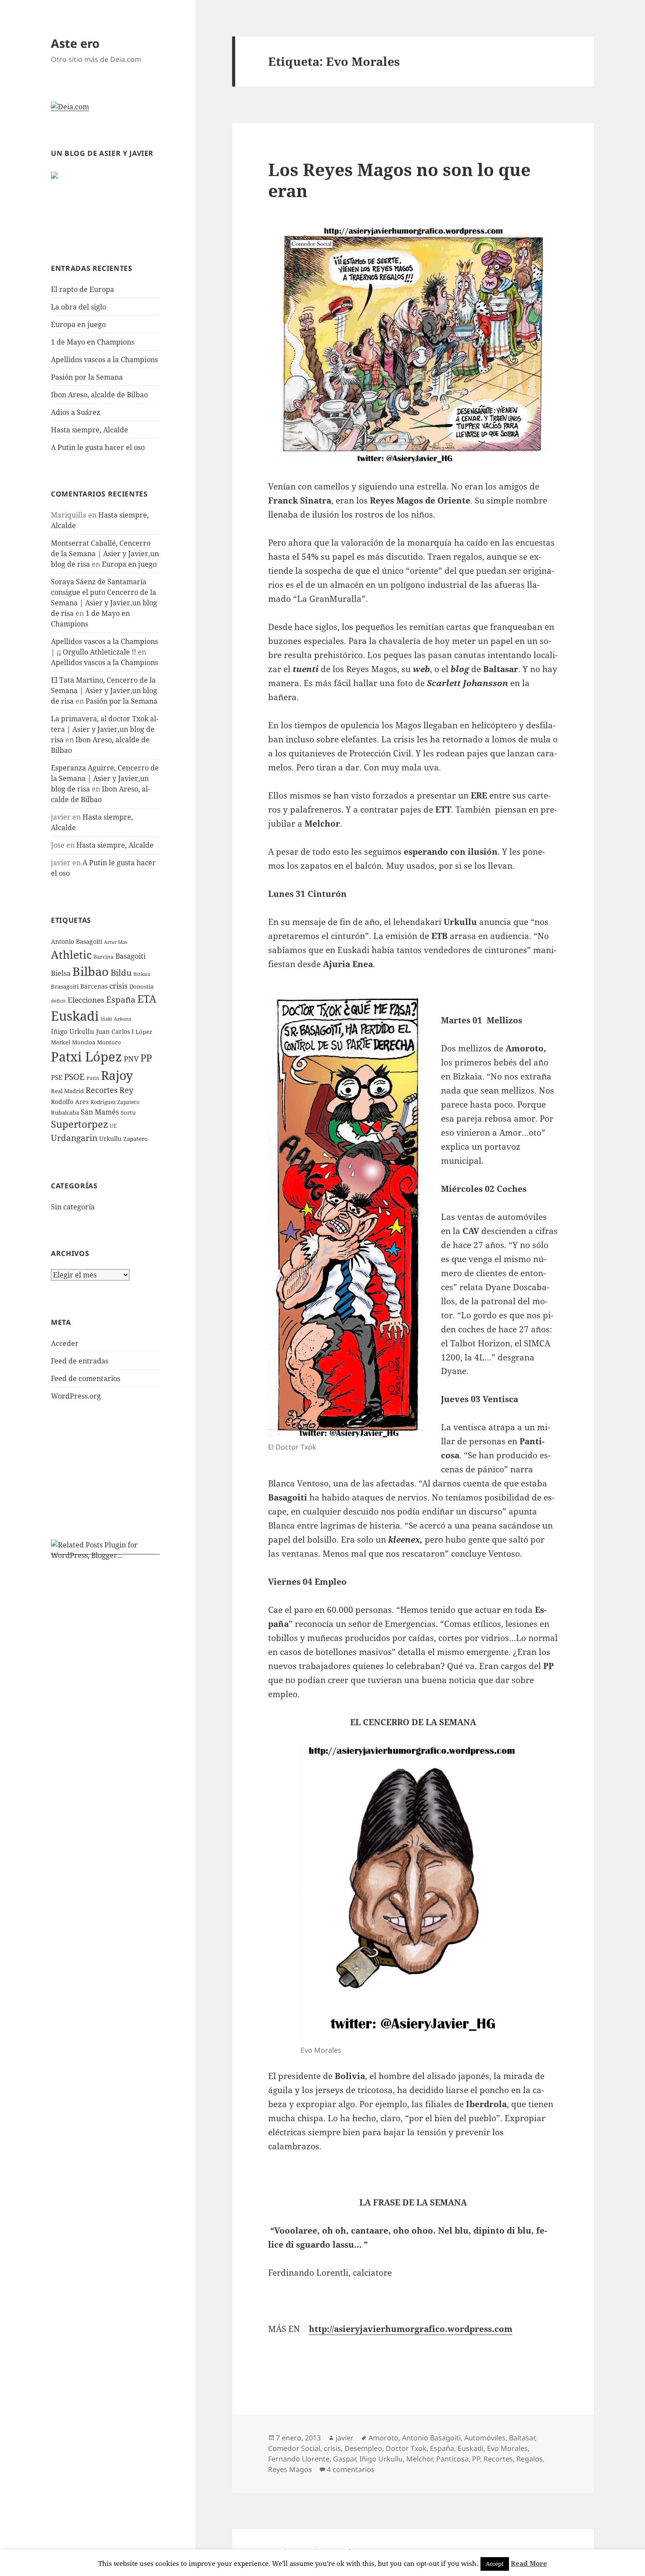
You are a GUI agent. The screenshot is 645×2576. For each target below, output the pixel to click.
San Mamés (100, 1112)
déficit (58, 1001)
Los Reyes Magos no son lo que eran (399, 180)
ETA (147, 999)
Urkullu (110, 1139)
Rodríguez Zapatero (115, 1102)
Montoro (109, 1042)
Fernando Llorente (299, 2459)
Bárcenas (94, 986)
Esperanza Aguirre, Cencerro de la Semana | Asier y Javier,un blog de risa (105, 778)
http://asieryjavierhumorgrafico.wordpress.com (411, 2329)
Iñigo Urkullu (73, 1031)
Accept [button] (495, 2564)
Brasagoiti (65, 986)
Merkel (61, 1042)
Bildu (121, 973)
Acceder (65, 1343)
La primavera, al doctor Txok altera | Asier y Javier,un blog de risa (105, 729)
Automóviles (485, 2438)
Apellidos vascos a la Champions (104, 360)
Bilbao (91, 971)
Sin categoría (73, 1207)
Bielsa (61, 973)
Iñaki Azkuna (116, 1019)
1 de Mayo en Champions (93, 342)
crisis (118, 986)
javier (345, 2438)
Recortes (102, 1090)
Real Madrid (67, 1091)
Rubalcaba (65, 1112)
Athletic (71, 955)
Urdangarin (74, 1138)
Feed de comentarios (86, 1378)
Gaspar (344, 2459)
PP (146, 1058)
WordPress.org (76, 1396)
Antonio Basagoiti (77, 941)
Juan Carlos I (115, 1031)
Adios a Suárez (75, 412)
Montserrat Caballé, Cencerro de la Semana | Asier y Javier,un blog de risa (105, 554)
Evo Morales (507, 2448)
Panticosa (452, 2459)
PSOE (74, 1077)
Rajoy (117, 1075)
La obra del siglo (79, 307)
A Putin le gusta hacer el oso (98, 447)
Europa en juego (79, 324)
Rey (126, 1090)
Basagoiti (131, 956)
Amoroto (383, 2438)
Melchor (419, 2459)
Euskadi (75, 1016)
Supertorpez (79, 1124)
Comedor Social (294, 2448)
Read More (529, 2563)
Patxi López (86, 1056)
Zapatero (136, 1139)
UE (113, 1126)
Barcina (104, 957)
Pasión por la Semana (87, 377)
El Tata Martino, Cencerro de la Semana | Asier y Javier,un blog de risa (104, 691)
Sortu (128, 1112)
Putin (93, 1078)
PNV (131, 1059)
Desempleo (363, 2448)
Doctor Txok (406, 2448)
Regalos (530, 2459)
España (121, 999)
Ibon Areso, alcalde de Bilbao (99, 395)
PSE (57, 1077)
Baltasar (522, 2438)
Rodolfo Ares (70, 1102)
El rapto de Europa (82, 289)
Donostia (142, 986)
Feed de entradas (80, 1361)
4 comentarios (351, 2469)
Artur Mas (116, 942)
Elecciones (86, 1000)
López (144, 1032)
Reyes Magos (290, 2469)
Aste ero (75, 43)
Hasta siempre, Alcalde (90, 430)
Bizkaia (142, 974)
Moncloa (84, 1042)
